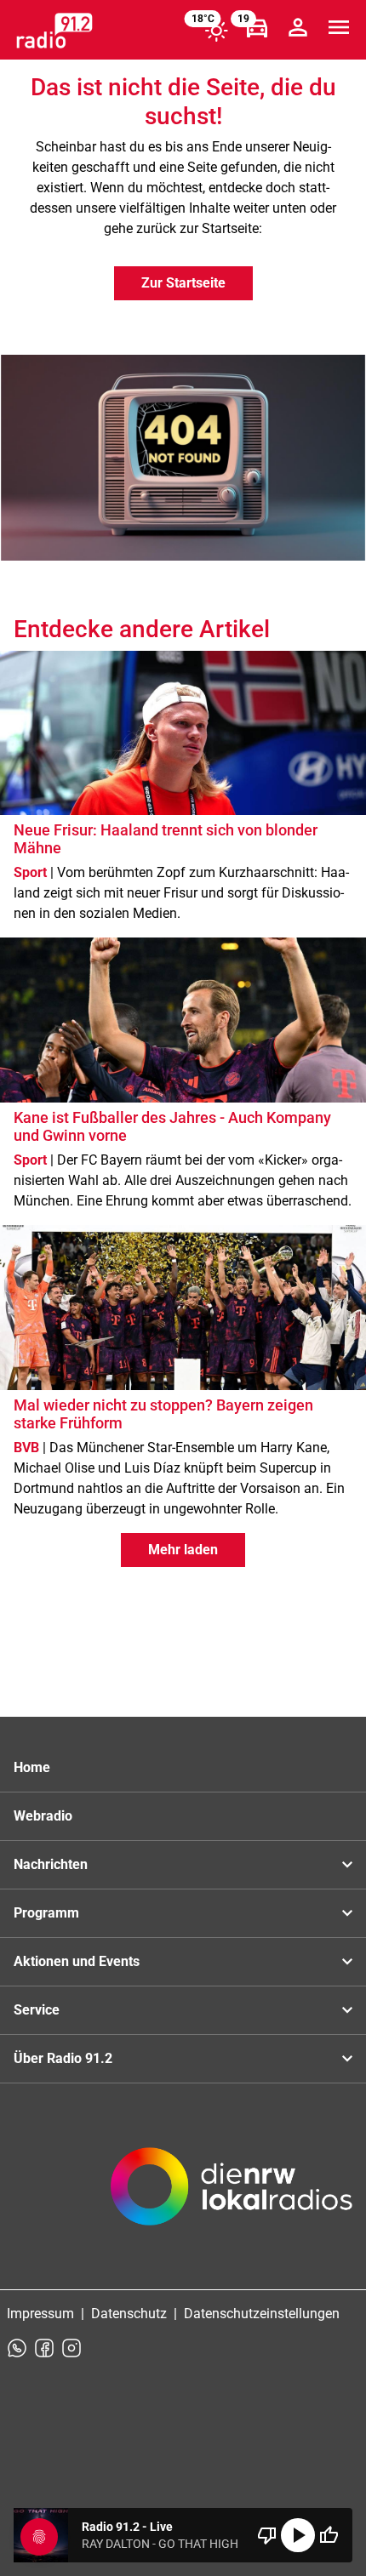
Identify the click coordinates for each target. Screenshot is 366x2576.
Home (32, 1767)
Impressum (40, 2314)
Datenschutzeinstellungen (262, 2314)
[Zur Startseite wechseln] (54, 31)
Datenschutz (129, 2314)
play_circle (298, 2535)
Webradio (43, 1816)
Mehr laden (183, 1550)
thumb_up (329, 2535)
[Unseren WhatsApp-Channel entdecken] (17, 2348)
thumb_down (267, 2535)
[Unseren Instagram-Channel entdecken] (71, 2348)
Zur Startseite (183, 283)
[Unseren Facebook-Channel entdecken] (44, 2348)
